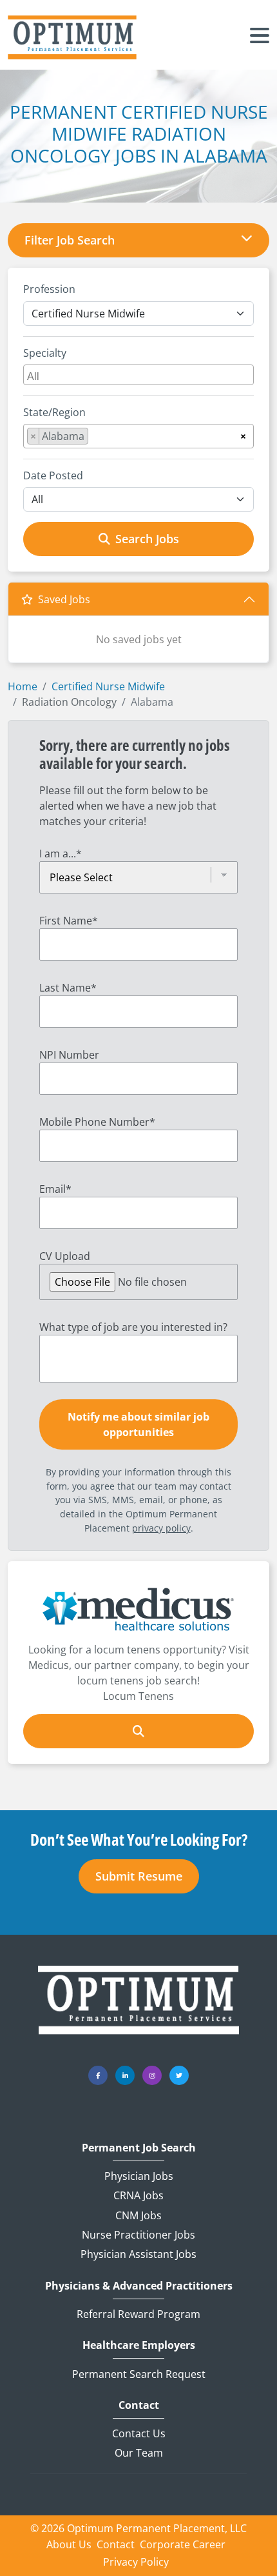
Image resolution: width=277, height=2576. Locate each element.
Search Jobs (147, 539)
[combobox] (138, 375)
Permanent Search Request (139, 2374)
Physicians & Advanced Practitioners (139, 2286)
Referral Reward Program (138, 2314)
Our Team (139, 2453)
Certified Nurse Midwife (108, 686)
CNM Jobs (138, 2215)
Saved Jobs (64, 599)
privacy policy (161, 1528)
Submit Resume (139, 1876)
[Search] (138, 1731)
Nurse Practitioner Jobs (138, 2235)
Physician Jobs (139, 2176)
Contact (139, 2405)
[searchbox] (140, 375)
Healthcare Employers (139, 2345)
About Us (69, 2544)
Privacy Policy (136, 2562)
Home (23, 686)
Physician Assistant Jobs (138, 2254)
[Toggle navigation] (260, 37)
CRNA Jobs (138, 2195)
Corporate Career (183, 2544)
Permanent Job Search (139, 2148)
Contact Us (139, 2433)
